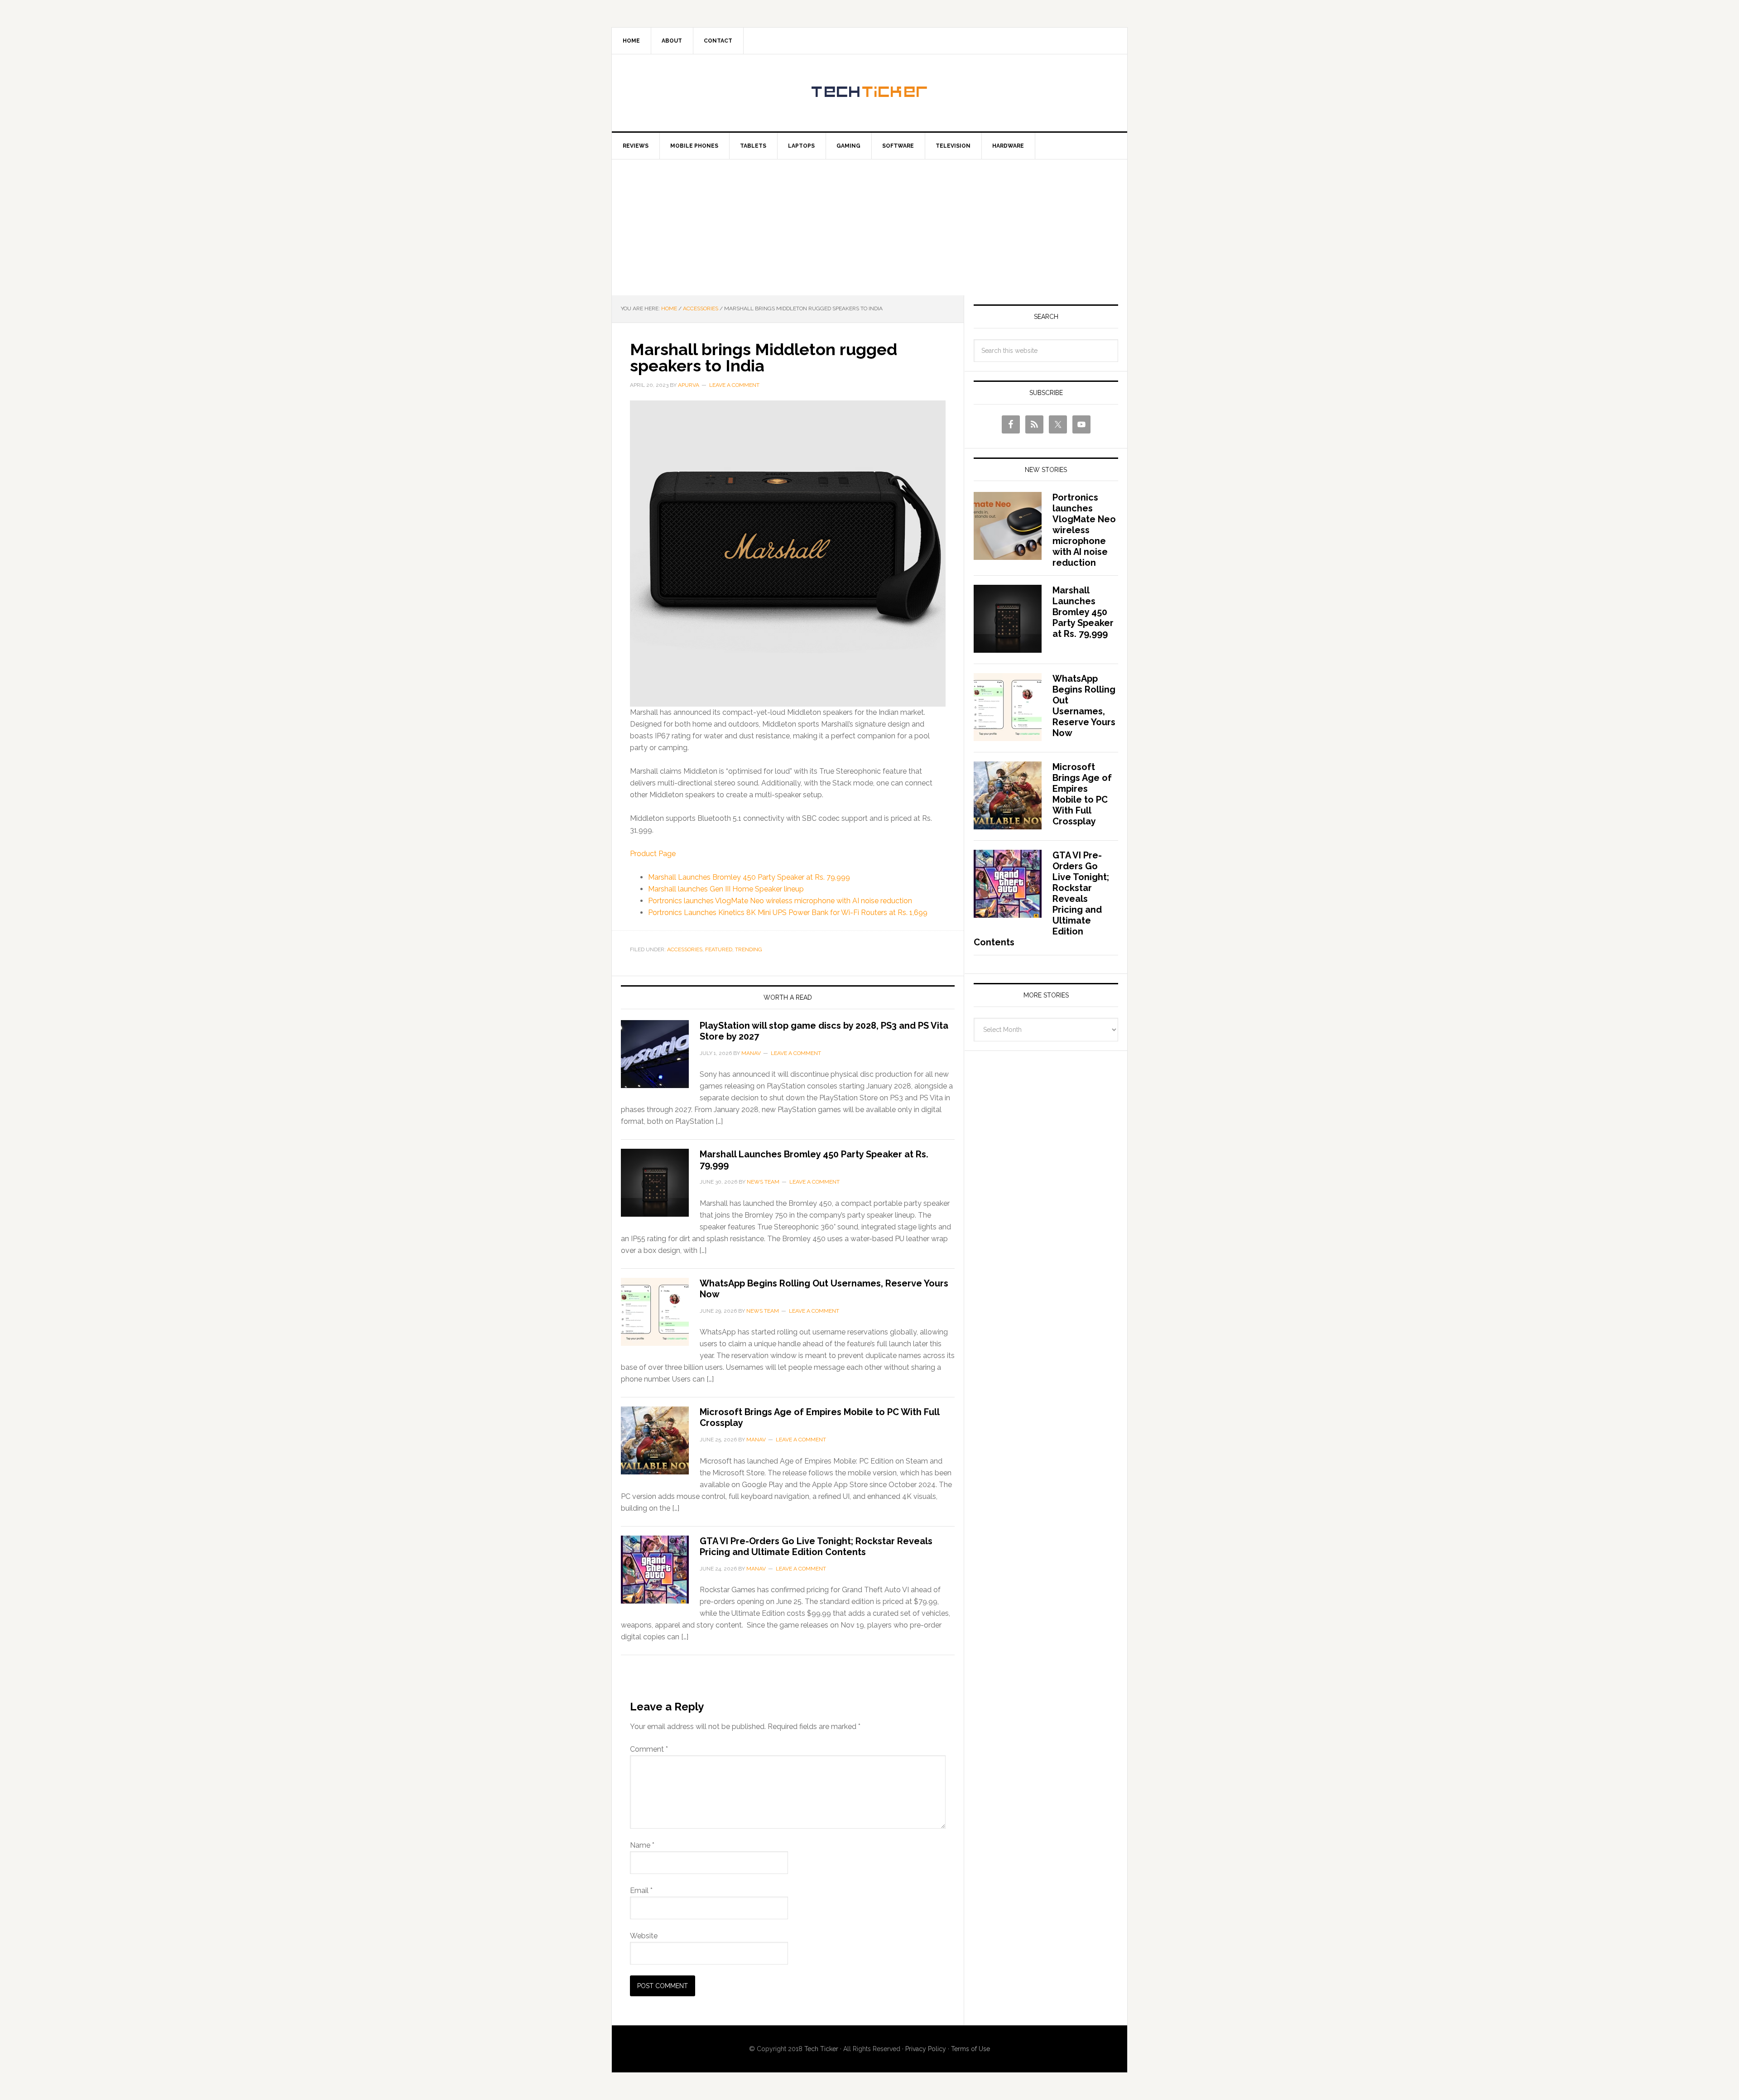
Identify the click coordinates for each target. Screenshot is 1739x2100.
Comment (649, 1749)
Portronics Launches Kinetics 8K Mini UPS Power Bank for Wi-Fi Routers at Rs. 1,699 (788, 913)
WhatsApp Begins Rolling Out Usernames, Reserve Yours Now (1084, 706)
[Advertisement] (869, 227)
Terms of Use (970, 2049)
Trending (749, 949)
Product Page (653, 854)
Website (644, 1936)
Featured (719, 949)
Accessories (685, 949)
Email (641, 1890)
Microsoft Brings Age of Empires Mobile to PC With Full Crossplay (1082, 794)
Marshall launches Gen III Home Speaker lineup (726, 889)
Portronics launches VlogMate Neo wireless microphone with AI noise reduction (780, 901)
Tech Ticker (869, 93)
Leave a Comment (734, 385)
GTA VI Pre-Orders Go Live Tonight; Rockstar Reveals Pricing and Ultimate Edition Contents (816, 1546)
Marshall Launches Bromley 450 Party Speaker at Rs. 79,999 (749, 877)
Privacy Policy (926, 2049)
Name (642, 1845)
